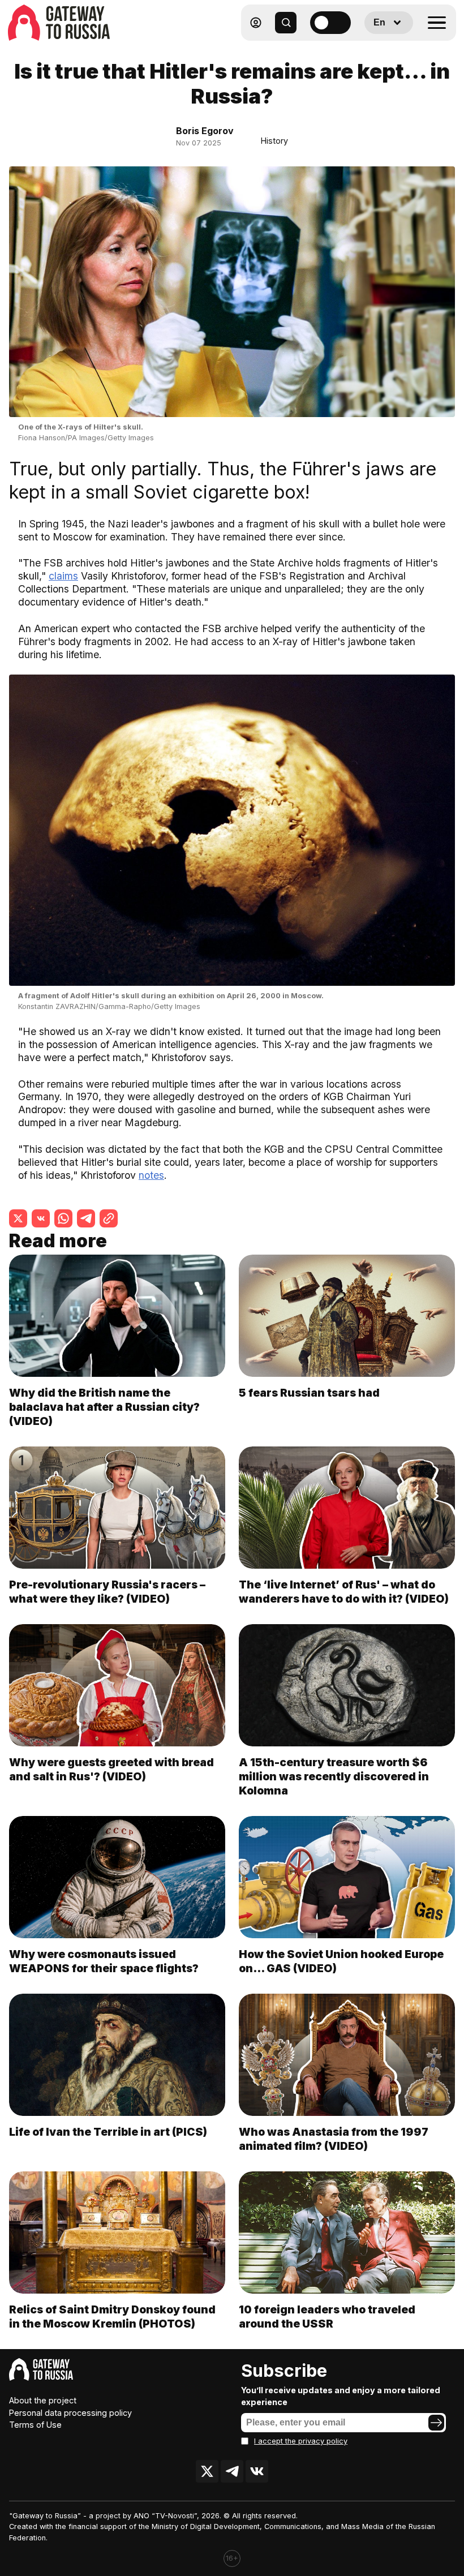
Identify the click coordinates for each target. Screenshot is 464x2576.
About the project (43, 2400)
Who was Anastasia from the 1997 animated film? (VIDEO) (334, 2139)
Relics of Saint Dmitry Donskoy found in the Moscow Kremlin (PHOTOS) (112, 2317)
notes (151, 1175)
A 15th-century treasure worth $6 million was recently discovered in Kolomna (334, 1776)
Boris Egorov (205, 131)
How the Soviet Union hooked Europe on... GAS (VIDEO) (341, 1961)
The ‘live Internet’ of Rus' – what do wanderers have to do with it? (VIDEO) (344, 1592)
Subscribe (284, 2371)
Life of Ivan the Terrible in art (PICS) (108, 2132)
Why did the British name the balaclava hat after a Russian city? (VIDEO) (104, 1407)
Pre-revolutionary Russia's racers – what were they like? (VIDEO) (107, 1592)
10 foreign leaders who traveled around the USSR (327, 2317)
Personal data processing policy (70, 2413)
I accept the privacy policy (301, 2441)
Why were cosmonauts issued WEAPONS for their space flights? (104, 1961)
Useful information (373, 50)
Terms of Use (35, 2425)
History (274, 141)
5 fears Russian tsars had (309, 1393)
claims (63, 576)
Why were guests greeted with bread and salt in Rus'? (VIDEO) (111, 1769)
